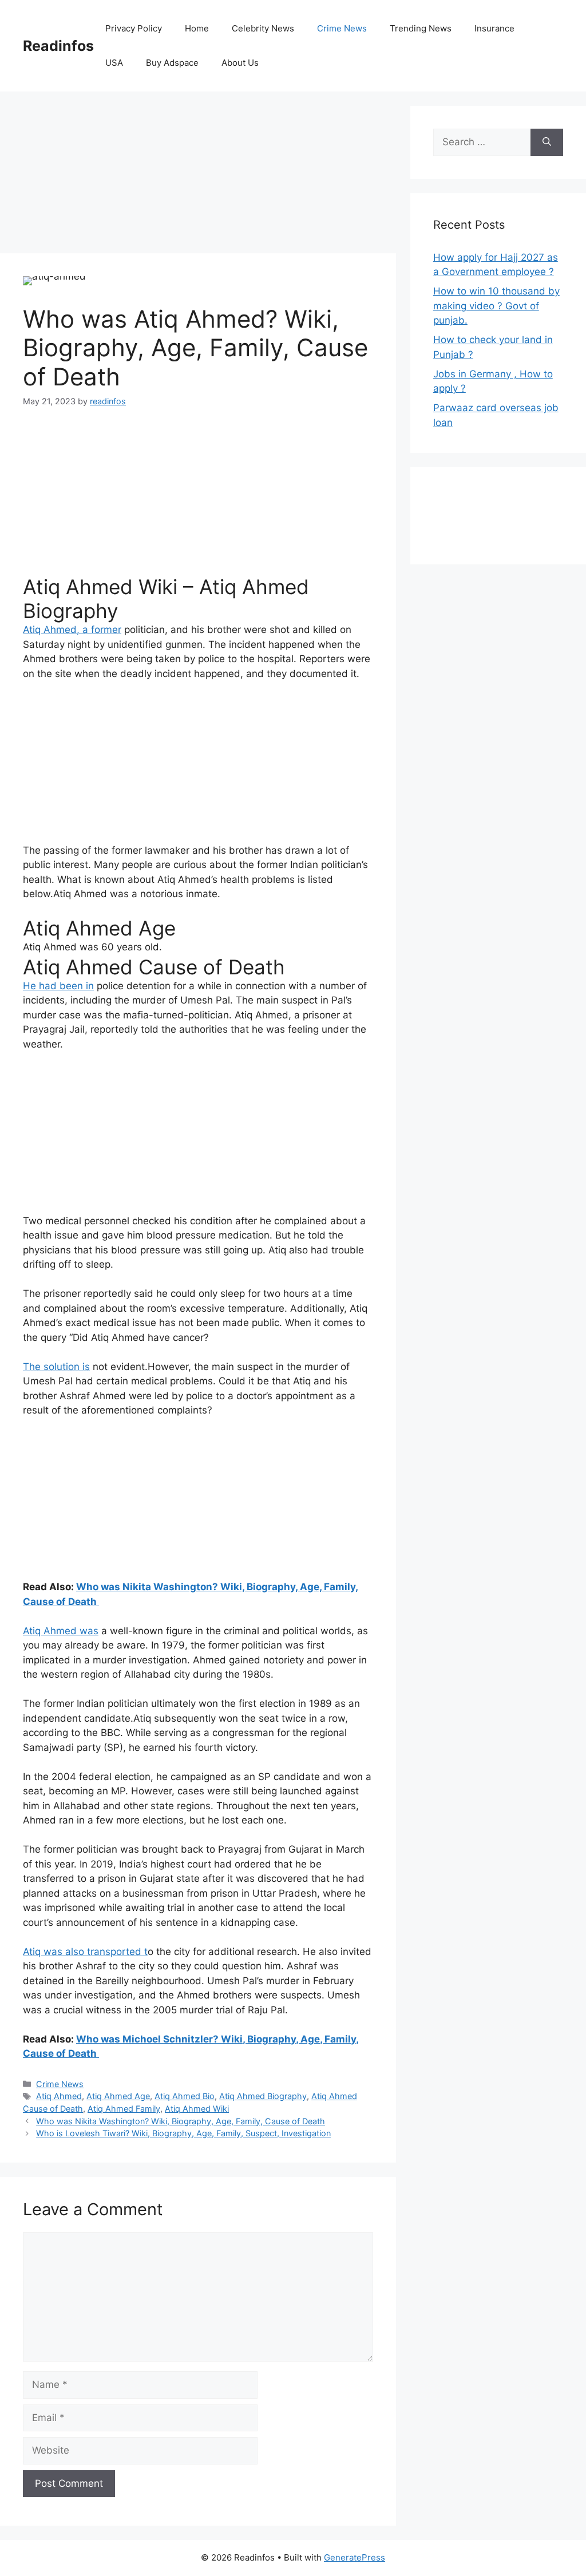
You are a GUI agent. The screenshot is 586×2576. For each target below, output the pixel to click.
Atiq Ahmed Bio (185, 2096)
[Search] (547, 142)
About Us (240, 63)
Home (197, 28)
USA (114, 63)
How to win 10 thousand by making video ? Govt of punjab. (496, 306)
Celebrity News (263, 28)
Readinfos (58, 46)
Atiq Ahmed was (61, 1631)
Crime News (342, 28)
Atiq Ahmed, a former (72, 630)
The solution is (56, 1367)
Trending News (421, 28)
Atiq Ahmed (50, 947)
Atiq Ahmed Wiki (197, 2109)
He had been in (58, 986)
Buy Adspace (172, 63)
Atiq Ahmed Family (124, 2109)
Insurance (494, 28)
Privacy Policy (134, 28)
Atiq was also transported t (85, 1952)
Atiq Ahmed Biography (263, 2096)
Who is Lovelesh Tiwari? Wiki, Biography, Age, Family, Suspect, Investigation (183, 2133)
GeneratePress (355, 2557)
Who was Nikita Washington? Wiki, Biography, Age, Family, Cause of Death (181, 2121)
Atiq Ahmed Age (118, 2096)
